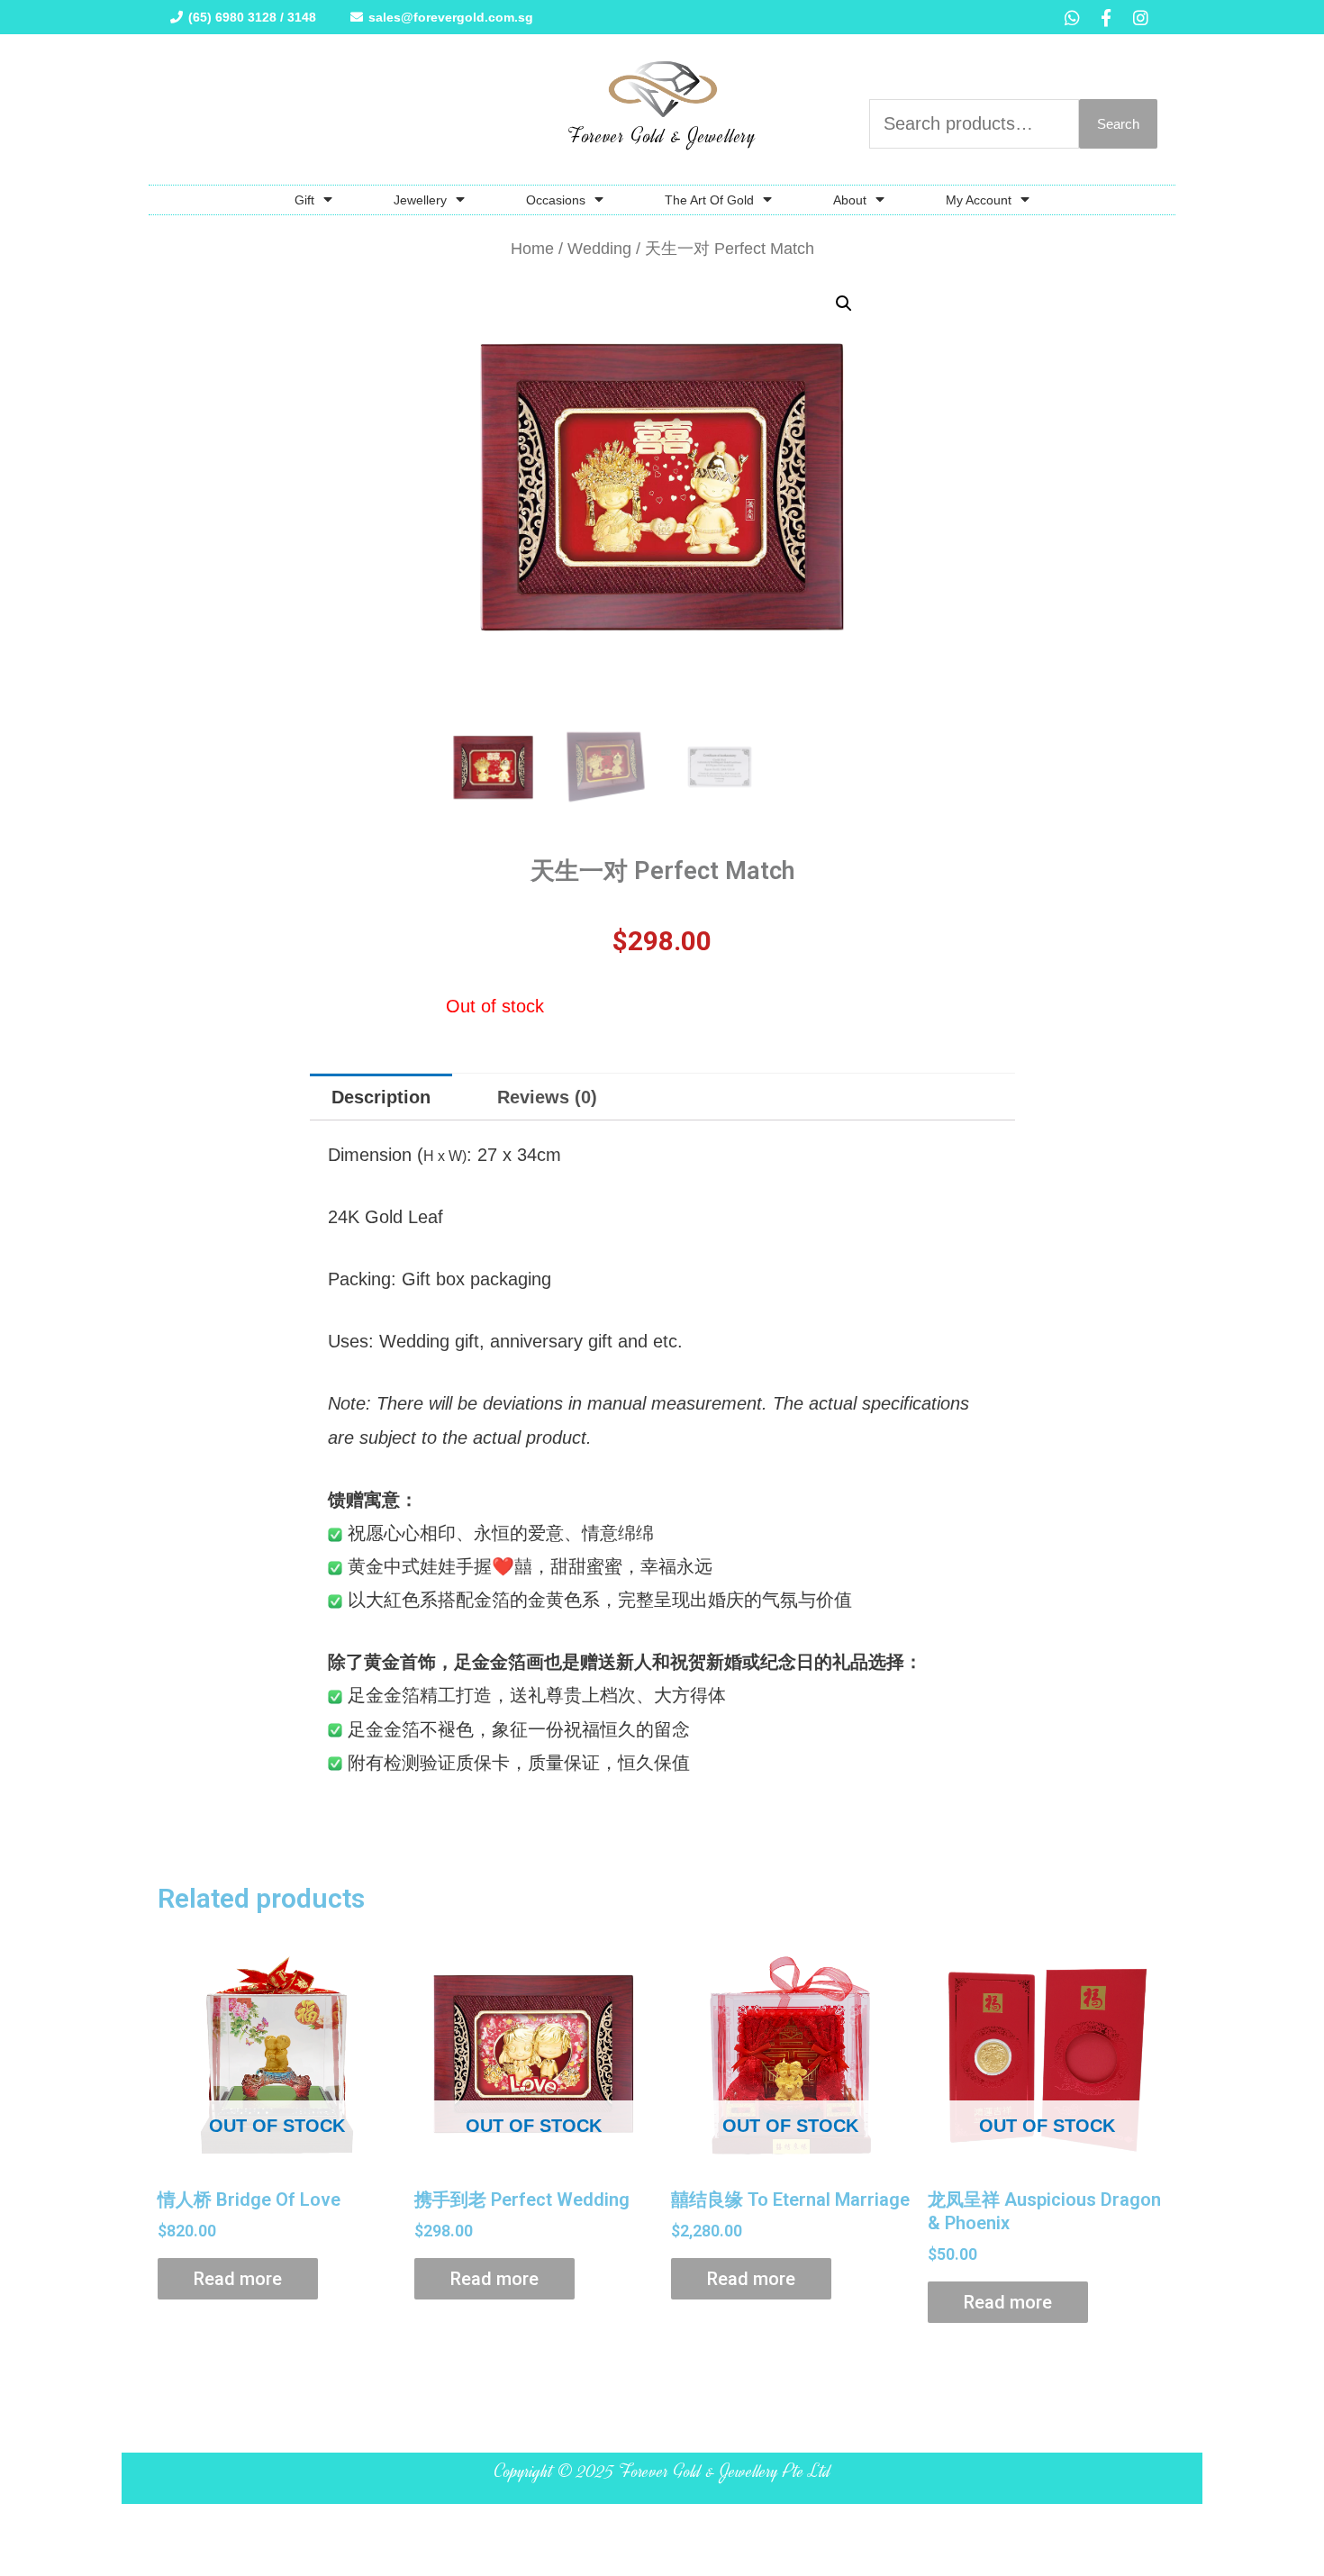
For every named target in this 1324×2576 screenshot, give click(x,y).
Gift (304, 200)
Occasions (556, 200)
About (850, 200)
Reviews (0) (547, 1097)
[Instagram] (1140, 17)
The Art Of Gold (709, 200)
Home (532, 248)
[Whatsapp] (1072, 17)
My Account (979, 200)
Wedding (599, 248)
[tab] (381, 1097)
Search (1118, 124)
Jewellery (420, 200)
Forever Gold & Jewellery (662, 136)
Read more (238, 2279)
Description (381, 1097)
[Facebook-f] (1106, 17)
